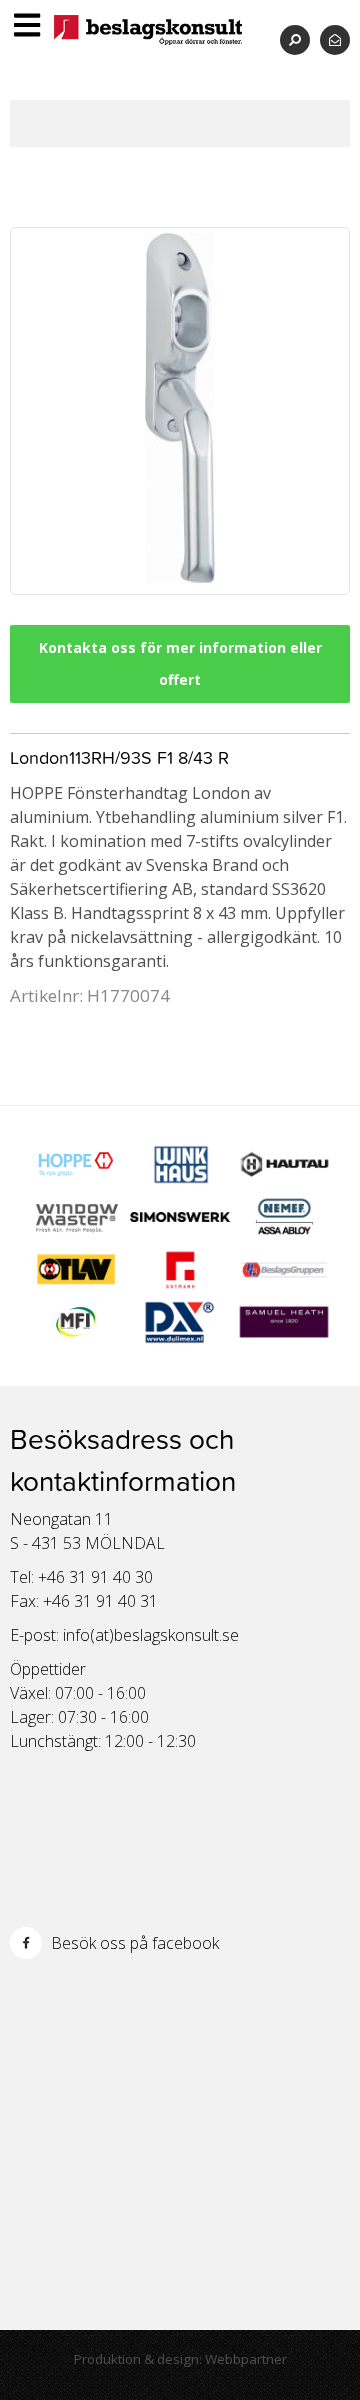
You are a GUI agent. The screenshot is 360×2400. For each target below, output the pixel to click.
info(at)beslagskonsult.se (151, 1635)
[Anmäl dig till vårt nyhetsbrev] (335, 39)
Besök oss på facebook (133, 1943)
